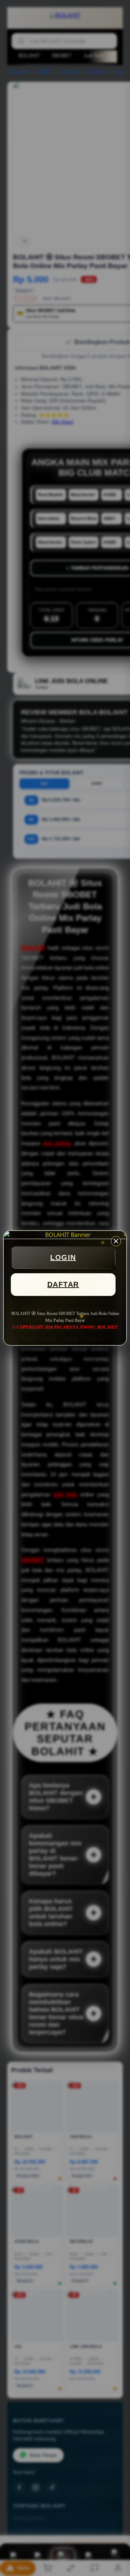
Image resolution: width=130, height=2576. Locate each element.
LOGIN (63, 1257)
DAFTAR (63, 1284)
